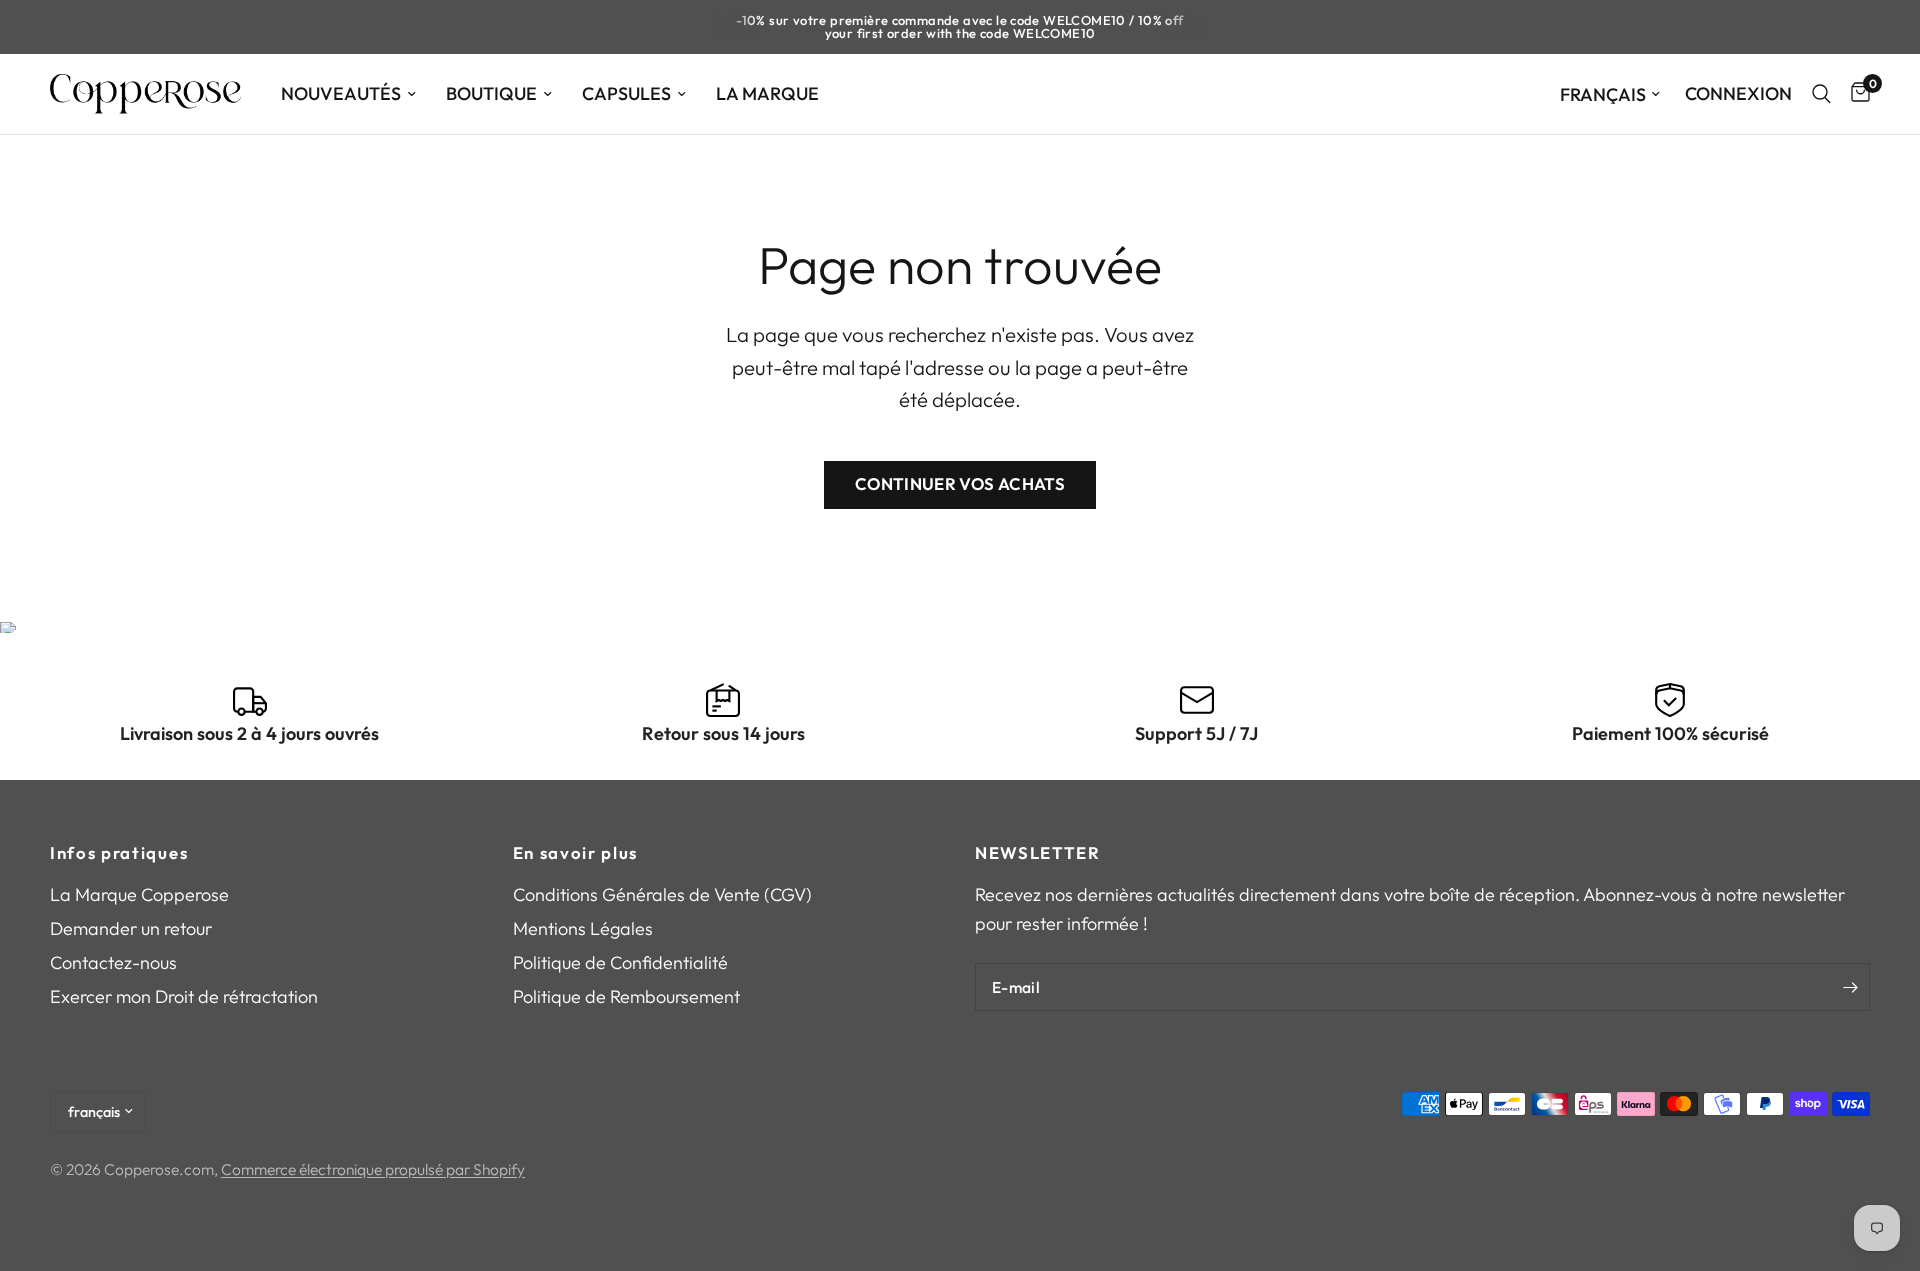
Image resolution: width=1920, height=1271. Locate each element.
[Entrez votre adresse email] (1850, 987)
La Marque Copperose (139, 894)
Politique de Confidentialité (620, 962)
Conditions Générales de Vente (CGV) (662, 894)
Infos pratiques (119, 853)
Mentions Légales (583, 928)
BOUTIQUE (491, 93)
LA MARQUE (767, 93)
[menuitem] (348, 94)
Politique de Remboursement (626, 996)
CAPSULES (626, 93)
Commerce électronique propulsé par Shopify (373, 1169)
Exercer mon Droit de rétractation (184, 996)
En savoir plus (576, 853)
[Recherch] (1821, 94)
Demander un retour (131, 928)
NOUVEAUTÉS (341, 93)
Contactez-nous (113, 962)
